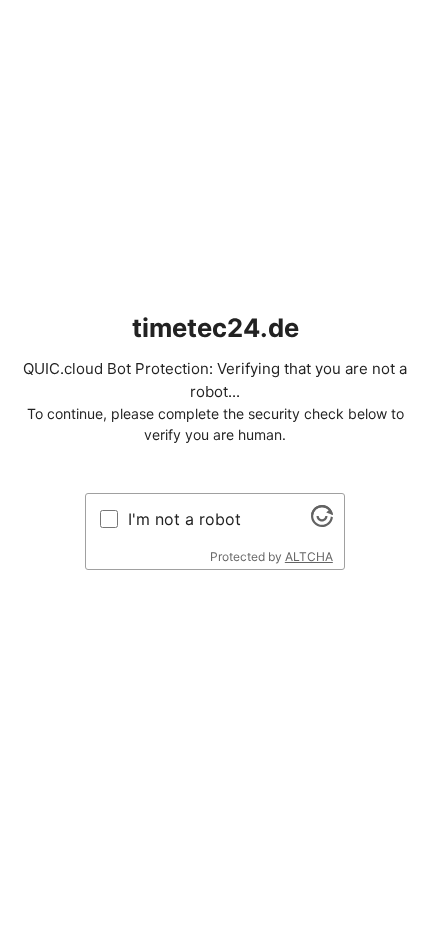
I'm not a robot (184, 519)
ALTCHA (309, 556)
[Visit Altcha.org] (322, 521)
